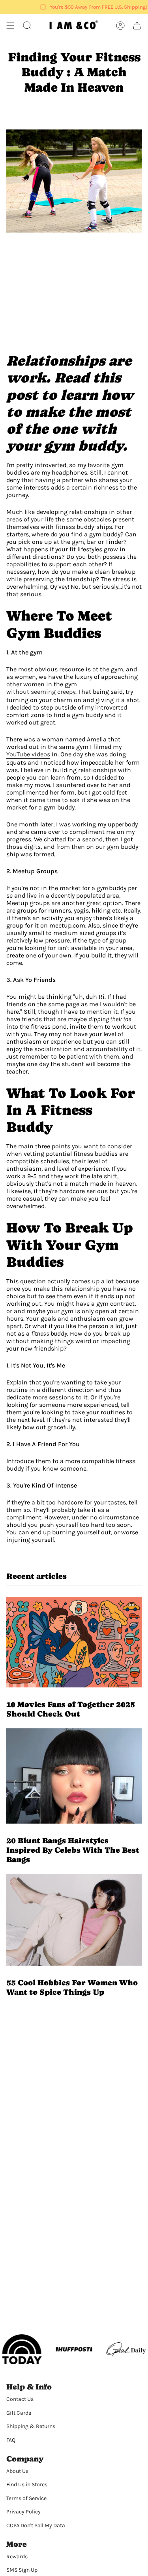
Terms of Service (26, 2498)
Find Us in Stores (27, 2485)
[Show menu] (10, 26)
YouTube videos (28, 754)
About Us (17, 2471)
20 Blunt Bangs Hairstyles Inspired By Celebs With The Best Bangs (73, 1850)
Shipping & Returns (31, 2426)
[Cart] (137, 26)
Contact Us (20, 2399)
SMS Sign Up (22, 2570)
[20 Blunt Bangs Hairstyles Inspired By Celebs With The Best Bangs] (74, 1776)
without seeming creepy (41, 692)
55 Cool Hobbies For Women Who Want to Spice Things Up (72, 1987)
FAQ (11, 2440)
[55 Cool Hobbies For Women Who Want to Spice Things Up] (74, 1920)
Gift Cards (19, 2413)
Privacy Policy (23, 2512)
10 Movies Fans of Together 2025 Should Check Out (71, 1709)
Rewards (17, 2557)
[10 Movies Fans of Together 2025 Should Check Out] (74, 1642)
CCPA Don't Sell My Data (36, 2525)
